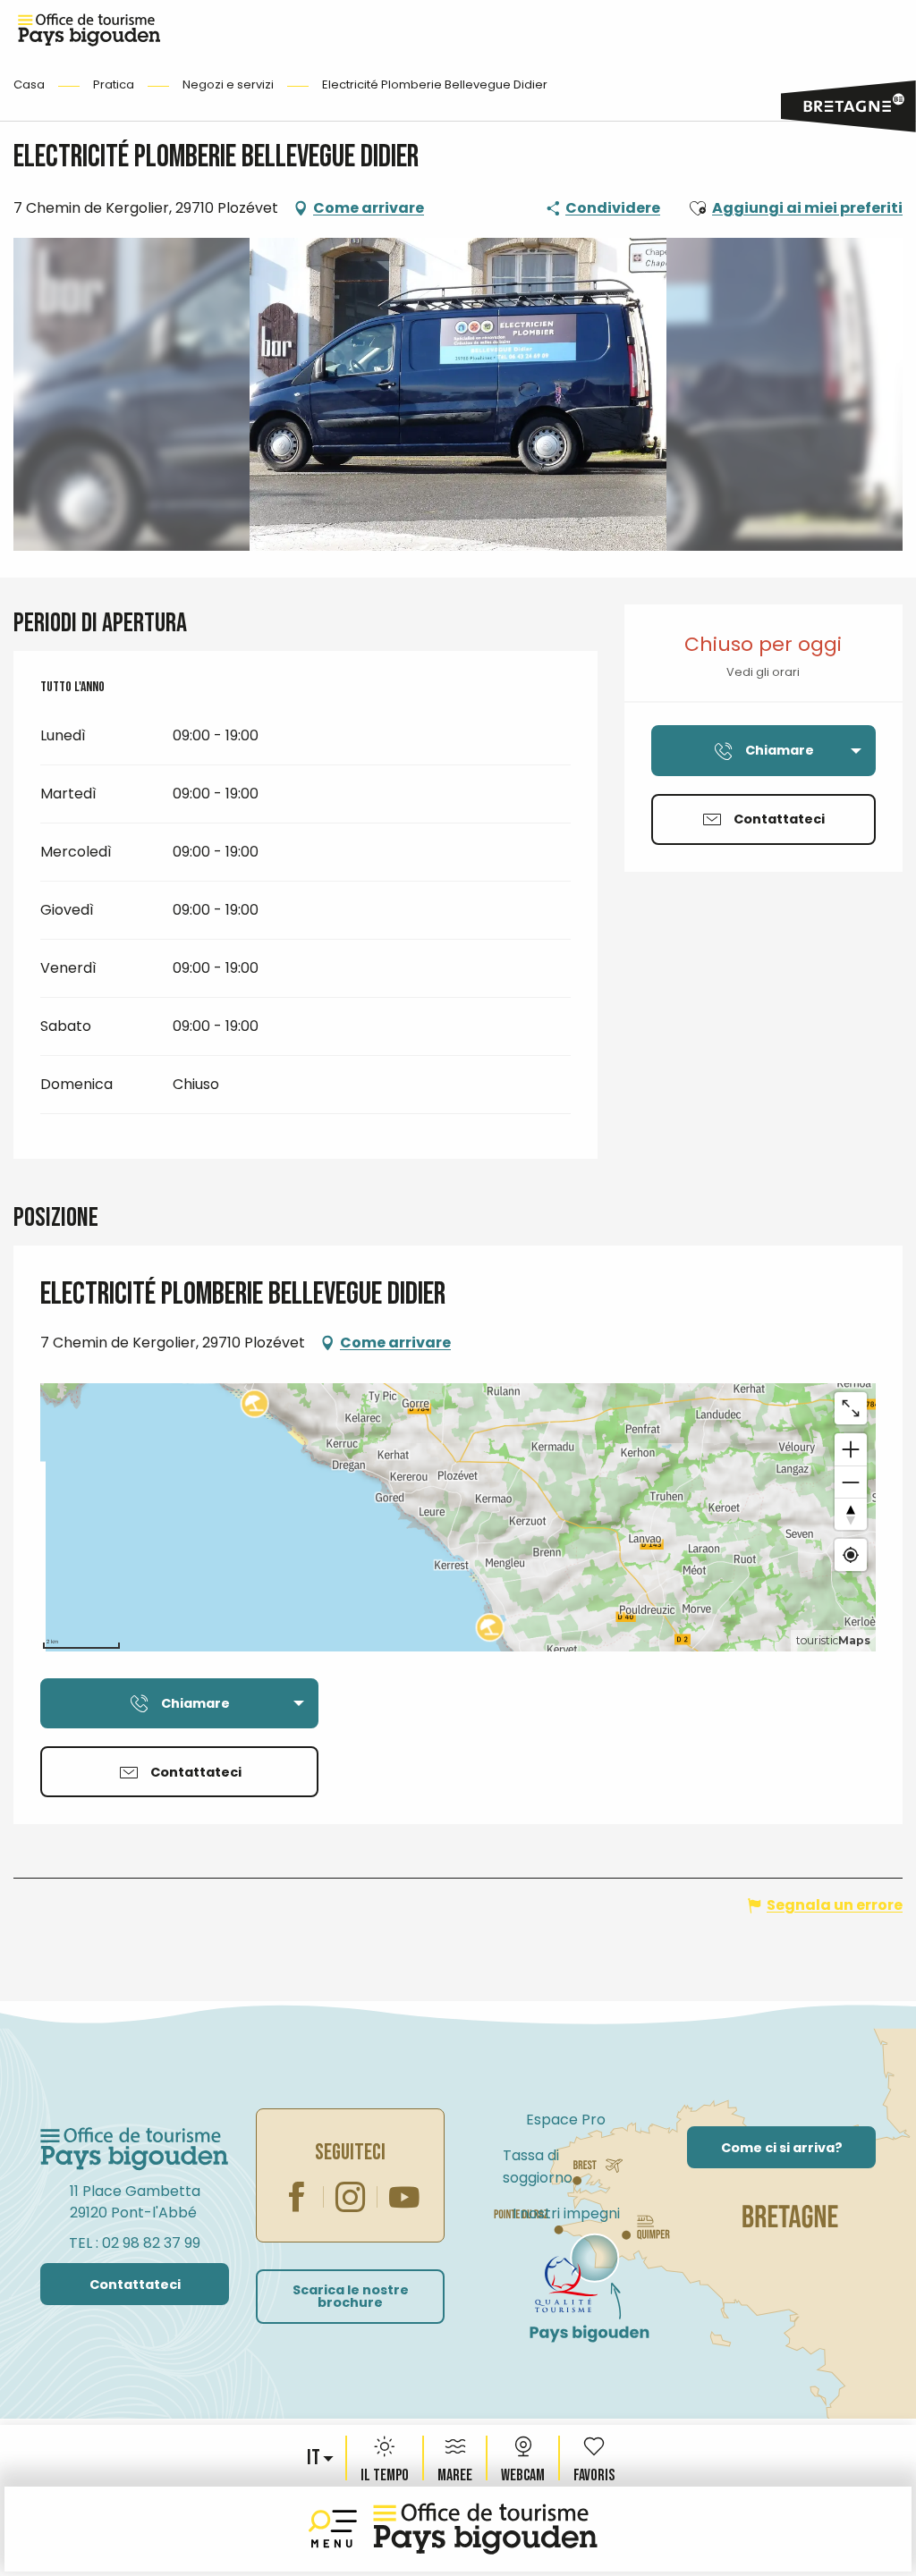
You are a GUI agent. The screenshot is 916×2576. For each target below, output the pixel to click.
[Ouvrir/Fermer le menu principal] (336, 2529)
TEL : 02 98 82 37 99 (135, 2243)
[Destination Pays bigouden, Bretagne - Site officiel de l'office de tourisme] (486, 2529)
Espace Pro (566, 2120)
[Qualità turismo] (566, 2285)
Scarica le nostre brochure (351, 2296)
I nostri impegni (566, 2213)
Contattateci (135, 2285)
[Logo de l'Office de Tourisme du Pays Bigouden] (135, 2149)
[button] (315, 2458)
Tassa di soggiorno (538, 2166)
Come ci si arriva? (782, 2148)
